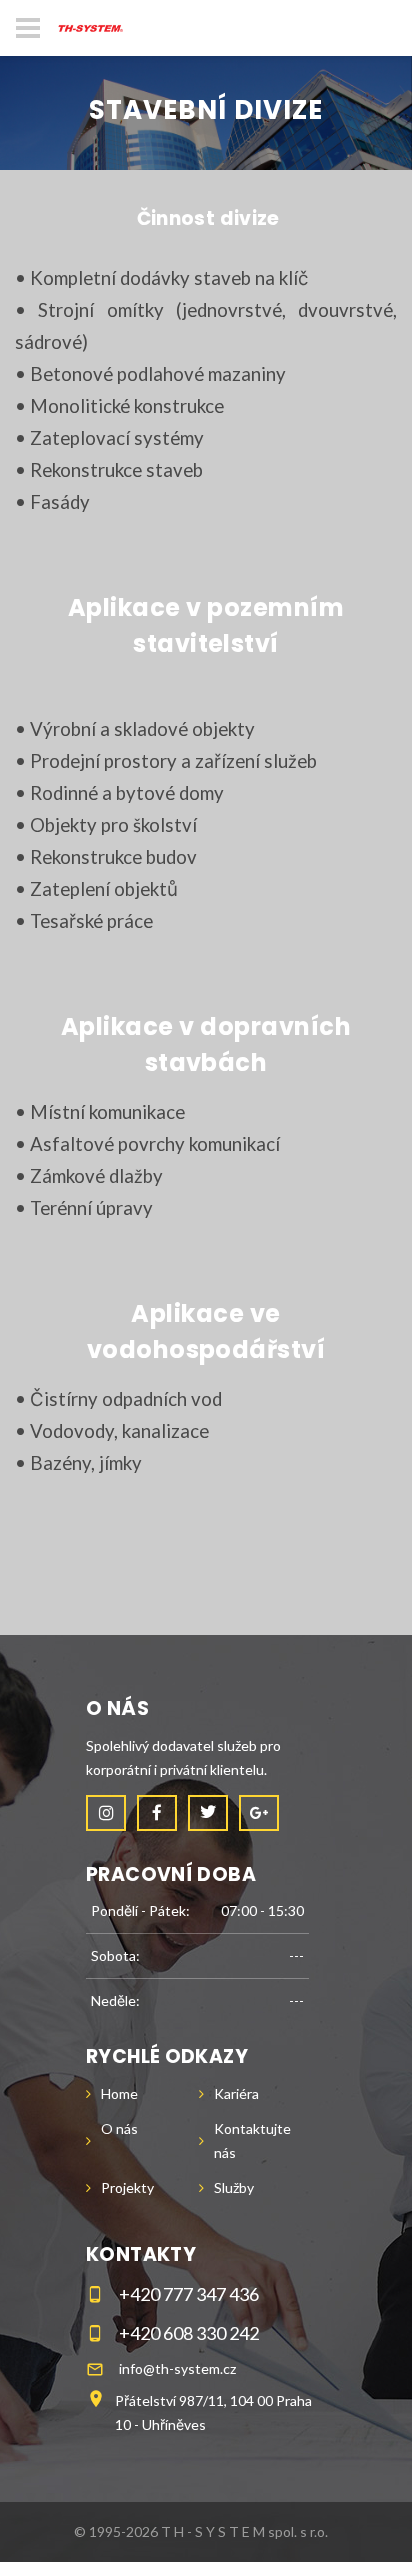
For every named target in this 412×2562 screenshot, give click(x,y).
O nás (119, 2128)
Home (119, 2093)
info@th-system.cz (177, 2368)
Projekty (127, 2187)
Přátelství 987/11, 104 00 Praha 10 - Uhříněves (213, 2412)
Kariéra (236, 2093)
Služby (234, 2187)
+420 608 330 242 (189, 2333)
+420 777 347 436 (189, 2294)
